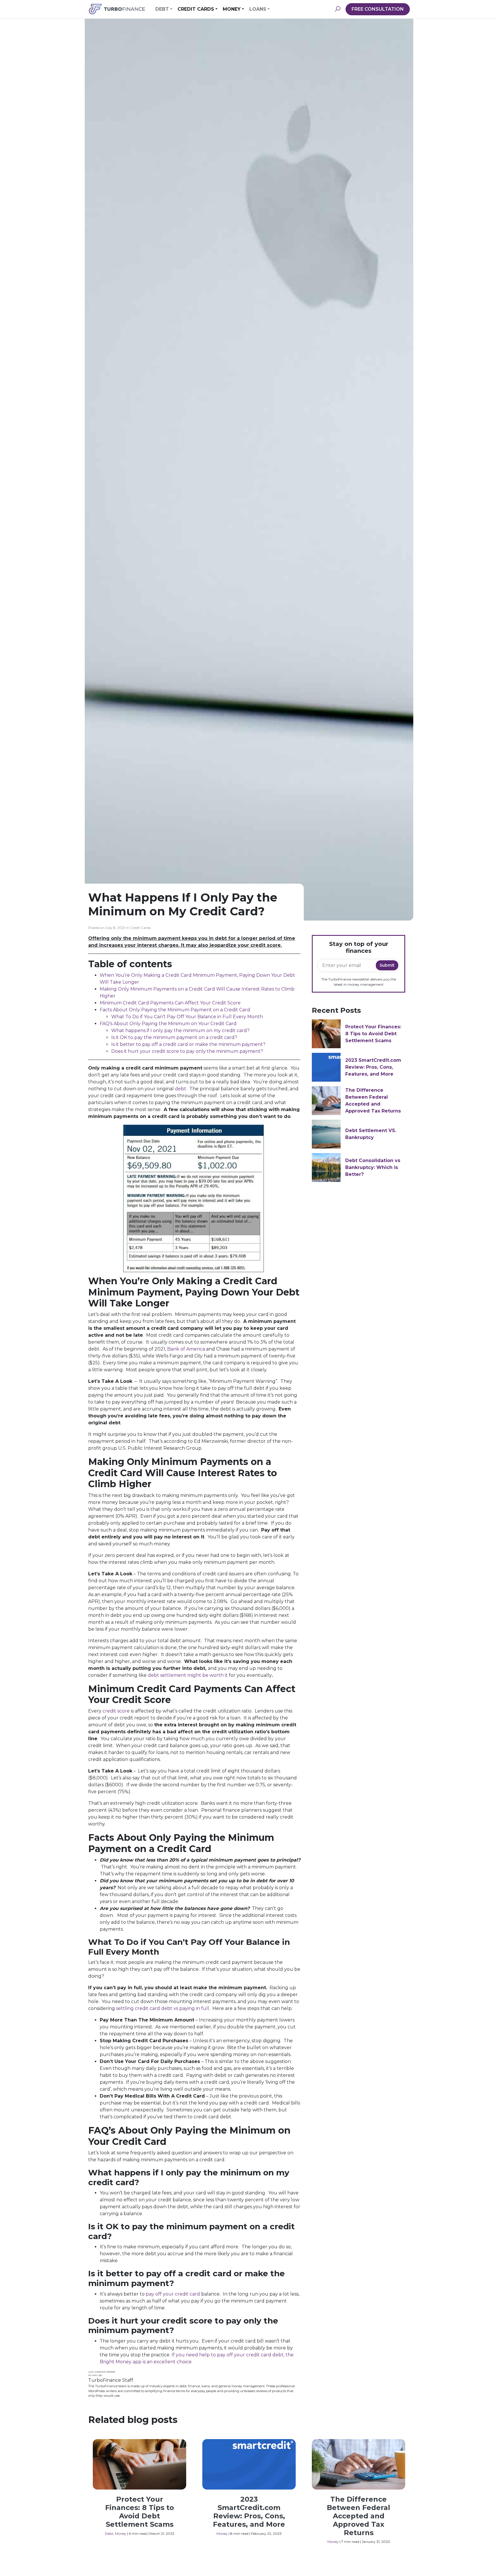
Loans (258, 9)
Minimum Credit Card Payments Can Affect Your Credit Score (170, 1003)
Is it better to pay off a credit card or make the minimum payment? (188, 1044)
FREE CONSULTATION (378, 9)
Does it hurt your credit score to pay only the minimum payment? (188, 1051)
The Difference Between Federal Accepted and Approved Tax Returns (359, 2516)
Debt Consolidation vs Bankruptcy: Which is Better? (373, 1167)
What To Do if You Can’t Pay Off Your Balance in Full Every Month (187, 1017)
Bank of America (186, 1349)
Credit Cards (196, 9)
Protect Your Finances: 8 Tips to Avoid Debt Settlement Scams (373, 1034)
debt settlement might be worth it (188, 1675)
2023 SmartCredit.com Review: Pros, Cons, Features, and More (373, 1067)
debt (181, 1089)
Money (232, 9)
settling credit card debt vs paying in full (163, 2008)
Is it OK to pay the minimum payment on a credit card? (174, 1037)
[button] (337, 9)
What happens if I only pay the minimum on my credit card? (180, 1030)
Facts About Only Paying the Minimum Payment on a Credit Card (175, 1010)
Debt (162, 9)
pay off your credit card (173, 2294)
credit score (116, 1711)
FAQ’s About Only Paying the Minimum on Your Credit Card (168, 1024)
